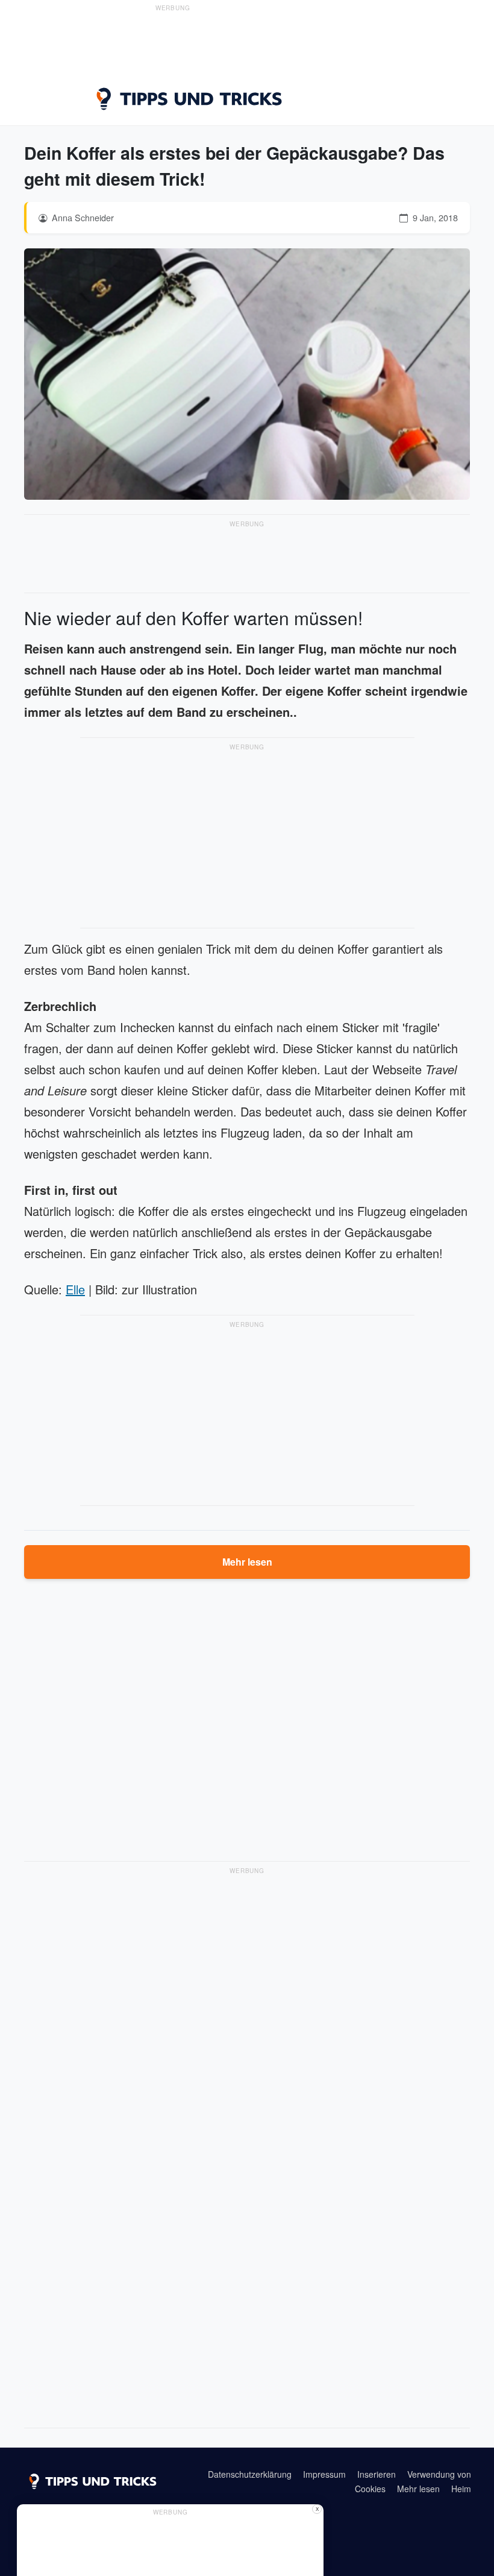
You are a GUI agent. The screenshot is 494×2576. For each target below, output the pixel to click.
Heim (461, 2489)
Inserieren (377, 2474)
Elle (75, 1289)
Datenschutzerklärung (250, 2474)
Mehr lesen (247, 1562)
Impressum (324, 2474)
